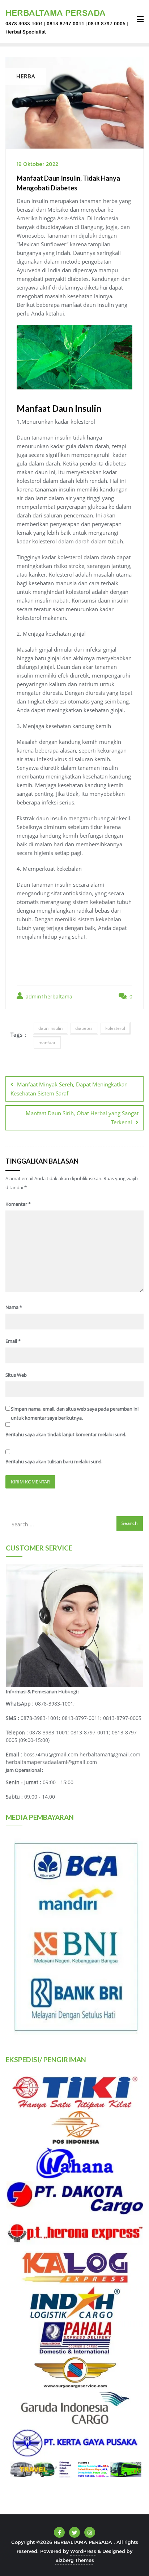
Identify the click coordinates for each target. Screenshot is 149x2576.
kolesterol (115, 1028)
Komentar (18, 1204)
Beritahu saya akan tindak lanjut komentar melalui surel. (66, 1434)
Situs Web (16, 1375)
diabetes (84, 1028)
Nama (14, 1307)
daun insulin (50, 1028)
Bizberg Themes (75, 2560)
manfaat (47, 1043)
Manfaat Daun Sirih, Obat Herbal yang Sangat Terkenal (82, 1118)
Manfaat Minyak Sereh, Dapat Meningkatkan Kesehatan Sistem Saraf (69, 1089)
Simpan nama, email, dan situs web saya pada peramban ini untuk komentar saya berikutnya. (75, 1413)
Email (13, 1341)
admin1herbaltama (48, 996)
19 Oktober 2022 (37, 164)
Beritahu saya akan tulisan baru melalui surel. (54, 1461)
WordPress (83, 2551)
